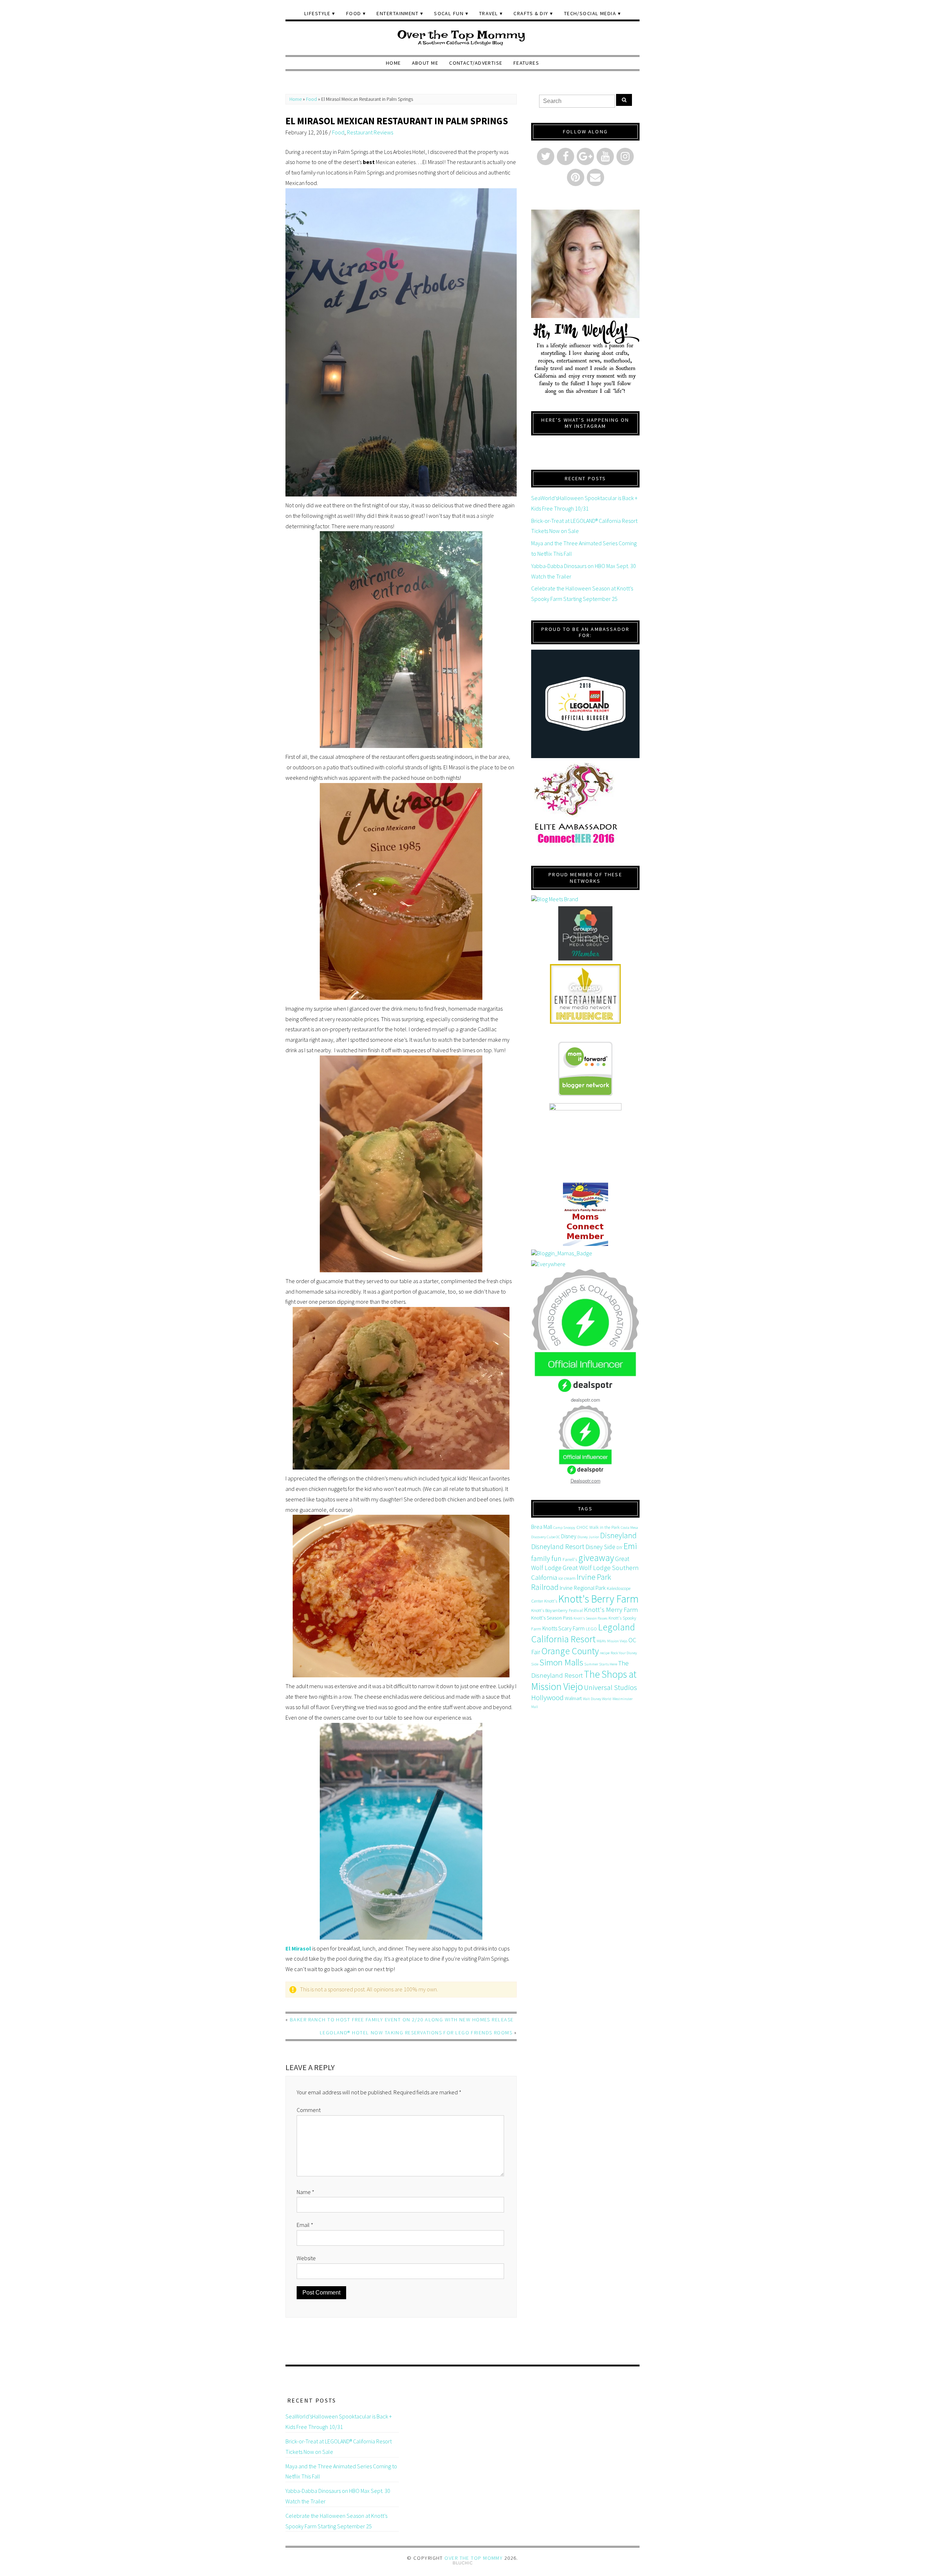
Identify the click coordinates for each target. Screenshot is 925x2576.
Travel (489, 13)
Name (306, 2192)
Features (526, 63)
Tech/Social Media (590, 13)
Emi (630, 1546)
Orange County (570, 1651)
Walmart (573, 1698)
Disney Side (600, 1547)
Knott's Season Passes (590, 1618)
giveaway (596, 1558)
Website (306, 2258)
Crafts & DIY (531, 13)
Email (305, 2225)
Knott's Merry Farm (611, 1610)
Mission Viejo (617, 1641)
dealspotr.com (586, 1400)
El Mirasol (298, 1948)
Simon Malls (561, 1662)
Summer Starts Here (601, 1664)
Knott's (551, 1601)
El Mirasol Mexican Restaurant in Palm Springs (397, 121)
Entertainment (397, 13)
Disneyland (618, 1535)
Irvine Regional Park (583, 1588)
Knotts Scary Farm (563, 1628)
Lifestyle (317, 13)
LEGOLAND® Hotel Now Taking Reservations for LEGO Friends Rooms (416, 2033)
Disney (569, 1536)
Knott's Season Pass (552, 1618)
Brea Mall (542, 1527)
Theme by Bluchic (463, 2563)
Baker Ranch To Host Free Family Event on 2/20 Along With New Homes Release (402, 2020)
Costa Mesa (629, 1528)
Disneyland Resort (558, 1546)
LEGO (591, 1629)
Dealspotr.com (586, 1481)
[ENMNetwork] (585, 994)
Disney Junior (588, 1537)
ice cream (567, 1578)
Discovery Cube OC (546, 1537)
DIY (619, 1547)
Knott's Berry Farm (599, 1599)
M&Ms (601, 1641)
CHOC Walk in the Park (598, 1527)
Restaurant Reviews (370, 132)
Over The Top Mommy (474, 2558)
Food (354, 13)
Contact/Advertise (476, 63)
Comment (309, 2110)
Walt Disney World (597, 1699)
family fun (546, 1558)
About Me (425, 63)
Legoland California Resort (583, 1633)
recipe (605, 1653)
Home (393, 63)
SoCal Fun (449, 13)
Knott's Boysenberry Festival (557, 1610)
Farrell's (570, 1559)
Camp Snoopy (564, 1528)
